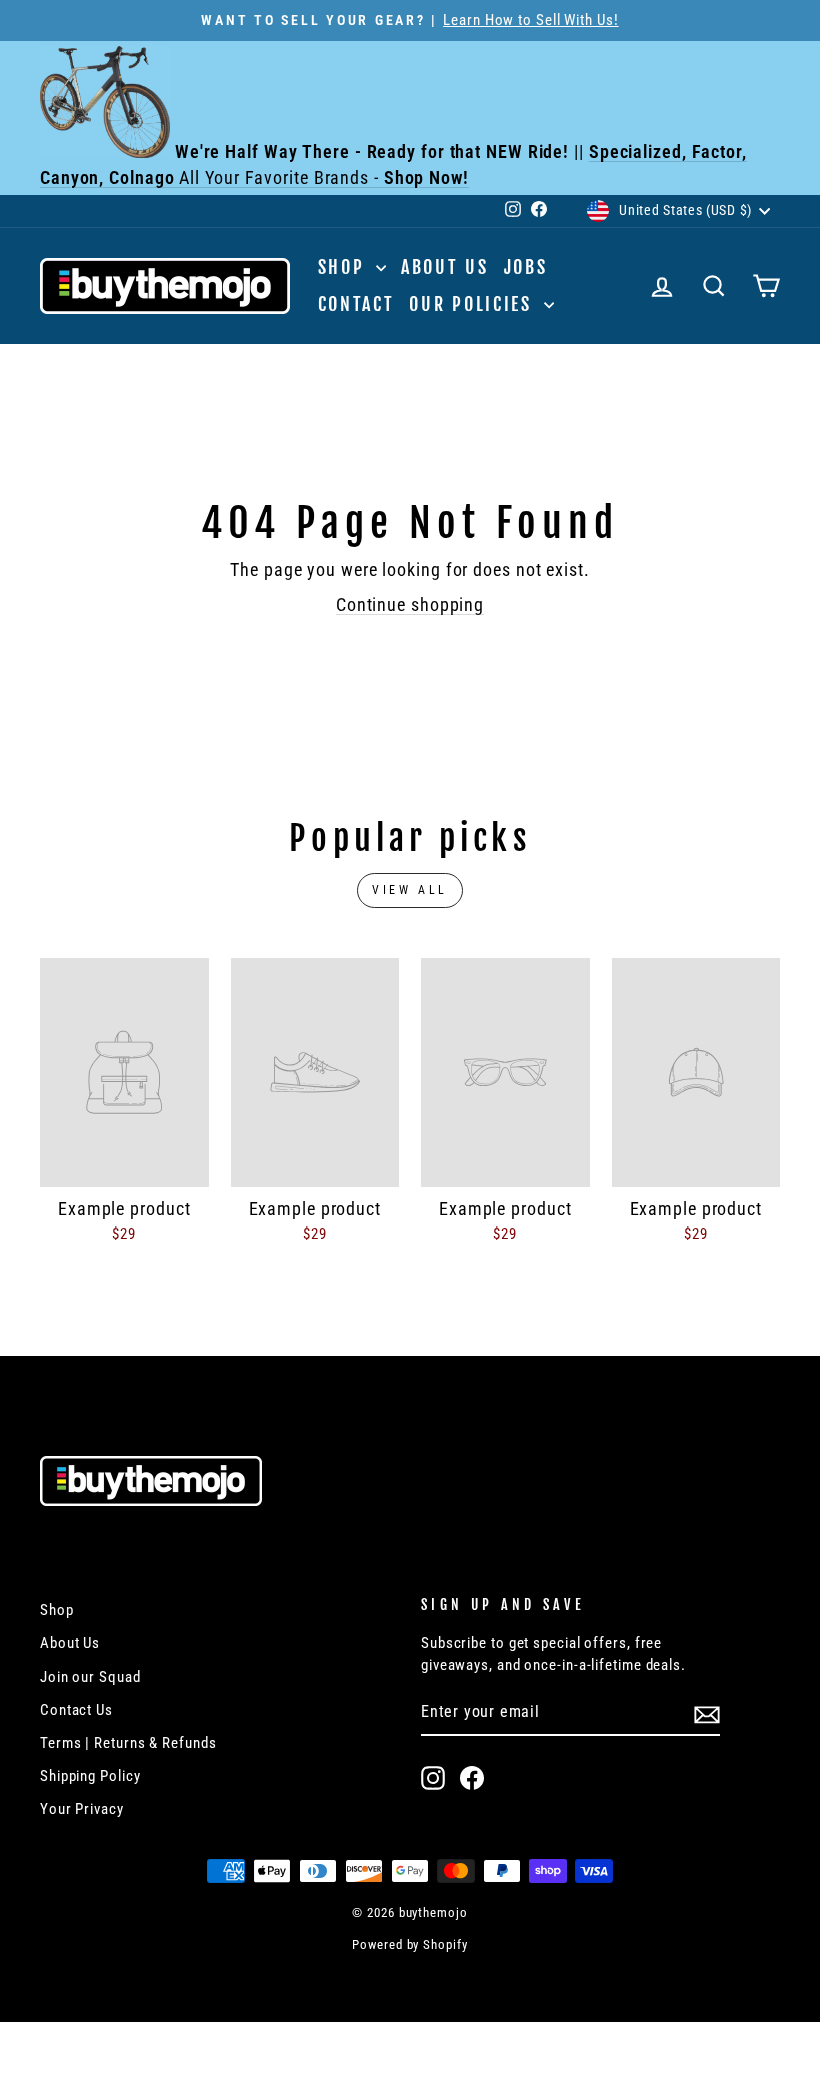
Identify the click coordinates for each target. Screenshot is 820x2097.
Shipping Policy (90, 1776)
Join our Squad (90, 1677)
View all (410, 890)
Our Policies (473, 304)
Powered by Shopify (409, 1944)
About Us (445, 267)
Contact (356, 304)
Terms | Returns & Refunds (128, 1743)
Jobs (526, 267)
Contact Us (76, 1710)
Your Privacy (82, 1809)
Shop (345, 267)
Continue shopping (410, 604)
